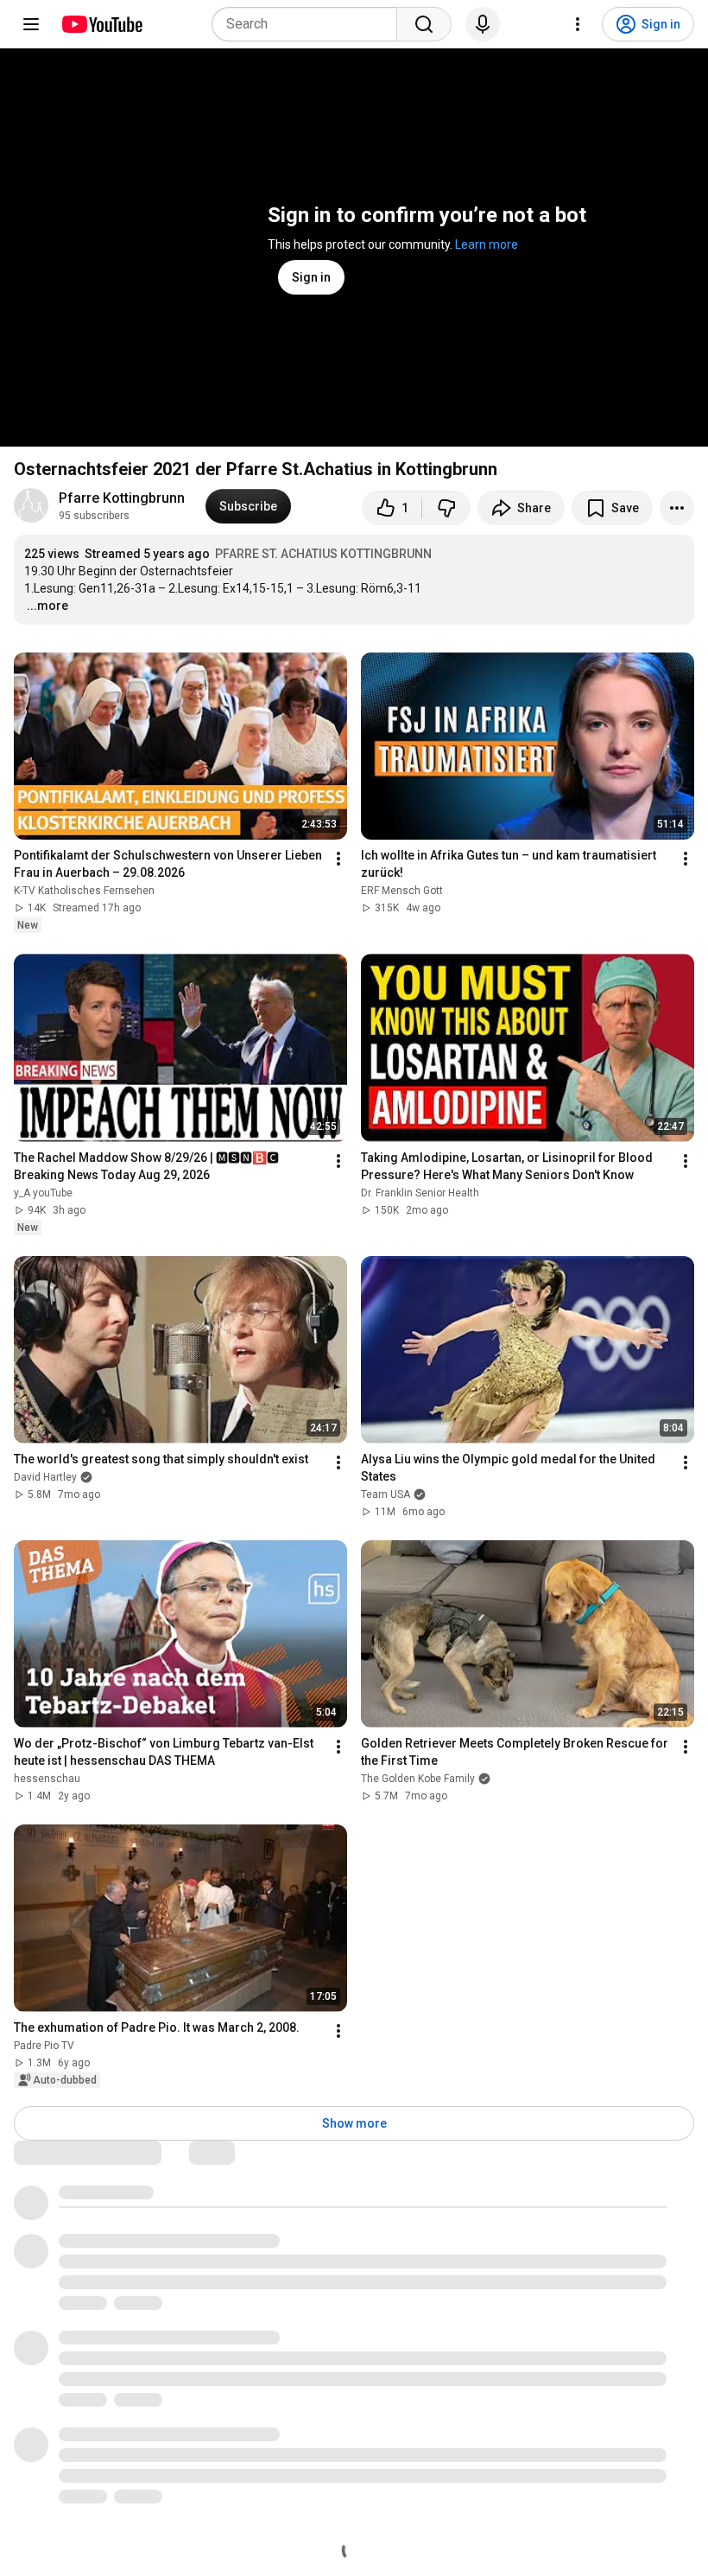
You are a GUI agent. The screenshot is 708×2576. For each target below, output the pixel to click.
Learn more (487, 244)
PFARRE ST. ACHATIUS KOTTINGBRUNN (323, 554)
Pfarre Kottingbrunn (122, 498)
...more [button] (47, 606)
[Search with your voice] (483, 24)
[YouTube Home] (101, 24)
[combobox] (310, 24)
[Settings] (578, 24)
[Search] (424, 24)
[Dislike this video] (446, 508)
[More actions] (677, 508)
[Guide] (31, 24)
